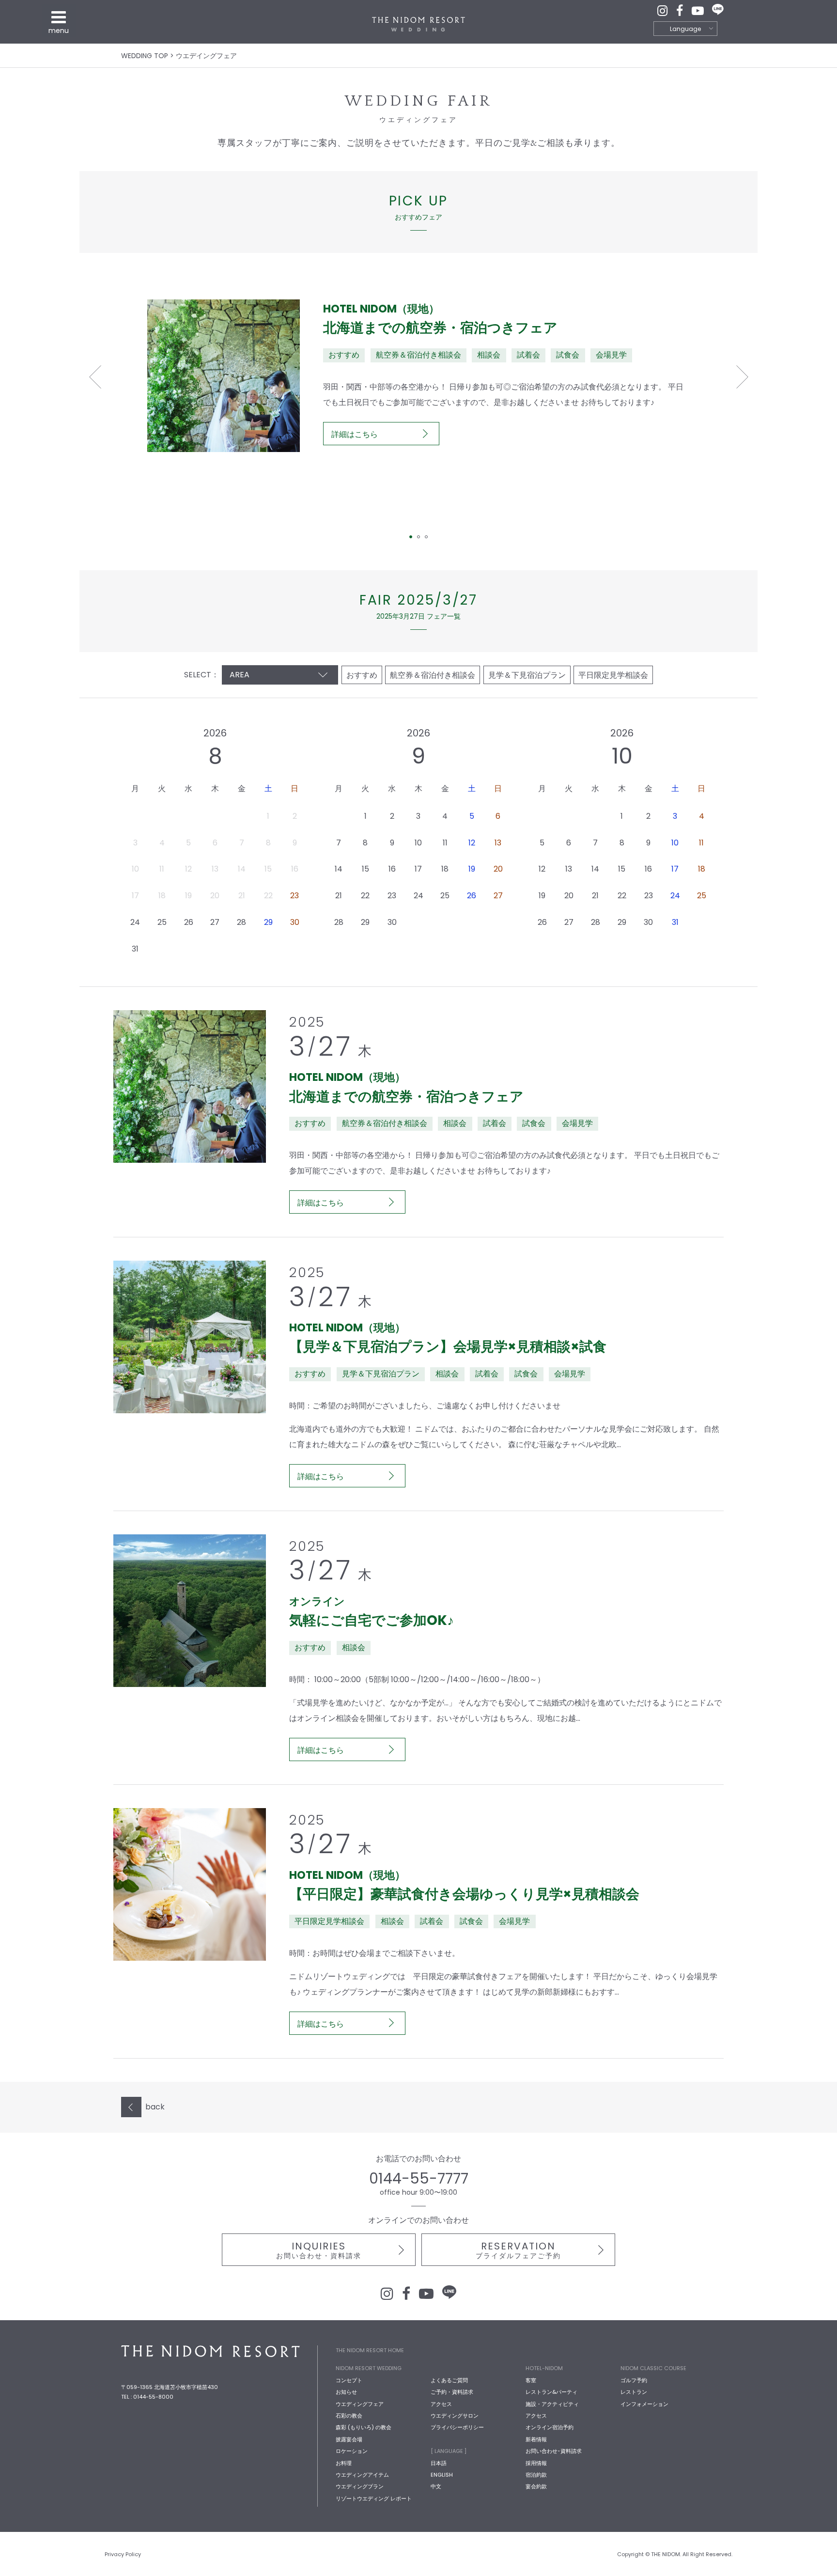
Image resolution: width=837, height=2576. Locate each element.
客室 (531, 2380)
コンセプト (349, 2380)
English (442, 2475)
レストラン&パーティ (551, 2392)
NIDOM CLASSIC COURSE (653, 2368)
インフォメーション (644, 2404)
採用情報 (536, 2463)
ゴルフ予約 (634, 2380)
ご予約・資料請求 (452, 2392)
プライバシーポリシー (457, 2427)
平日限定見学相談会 (613, 675)
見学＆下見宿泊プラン (527, 675)
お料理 (344, 2463)
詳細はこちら (355, 434)
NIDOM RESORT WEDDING (369, 2368)
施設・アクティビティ (552, 2404)
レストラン (634, 2392)
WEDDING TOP (145, 56)
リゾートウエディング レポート (374, 2498)
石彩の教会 (349, 2416)
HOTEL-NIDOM (544, 2368)
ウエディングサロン (455, 2416)
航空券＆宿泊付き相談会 (433, 675)
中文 (436, 2486)
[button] (95, 377)
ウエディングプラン (360, 2486)
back (155, 2107)
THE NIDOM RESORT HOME (370, 2350)
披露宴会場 (349, 2439)
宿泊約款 (536, 2475)
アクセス (441, 2404)
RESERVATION (518, 2250)
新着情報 (536, 2439)
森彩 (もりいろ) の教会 (364, 2427)
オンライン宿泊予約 (550, 2427)
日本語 (439, 2463)
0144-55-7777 (419, 2178)
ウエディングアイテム (362, 2475)
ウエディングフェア (360, 2404)
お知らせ (346, 2392)
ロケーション (352, 2451)
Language (685, 29)
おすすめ (362, 675)
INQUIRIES (319, 2250)
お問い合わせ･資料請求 (554, 2451)
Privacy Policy (123, 2554)
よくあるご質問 (449, 2380)
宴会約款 (536, 2486)
